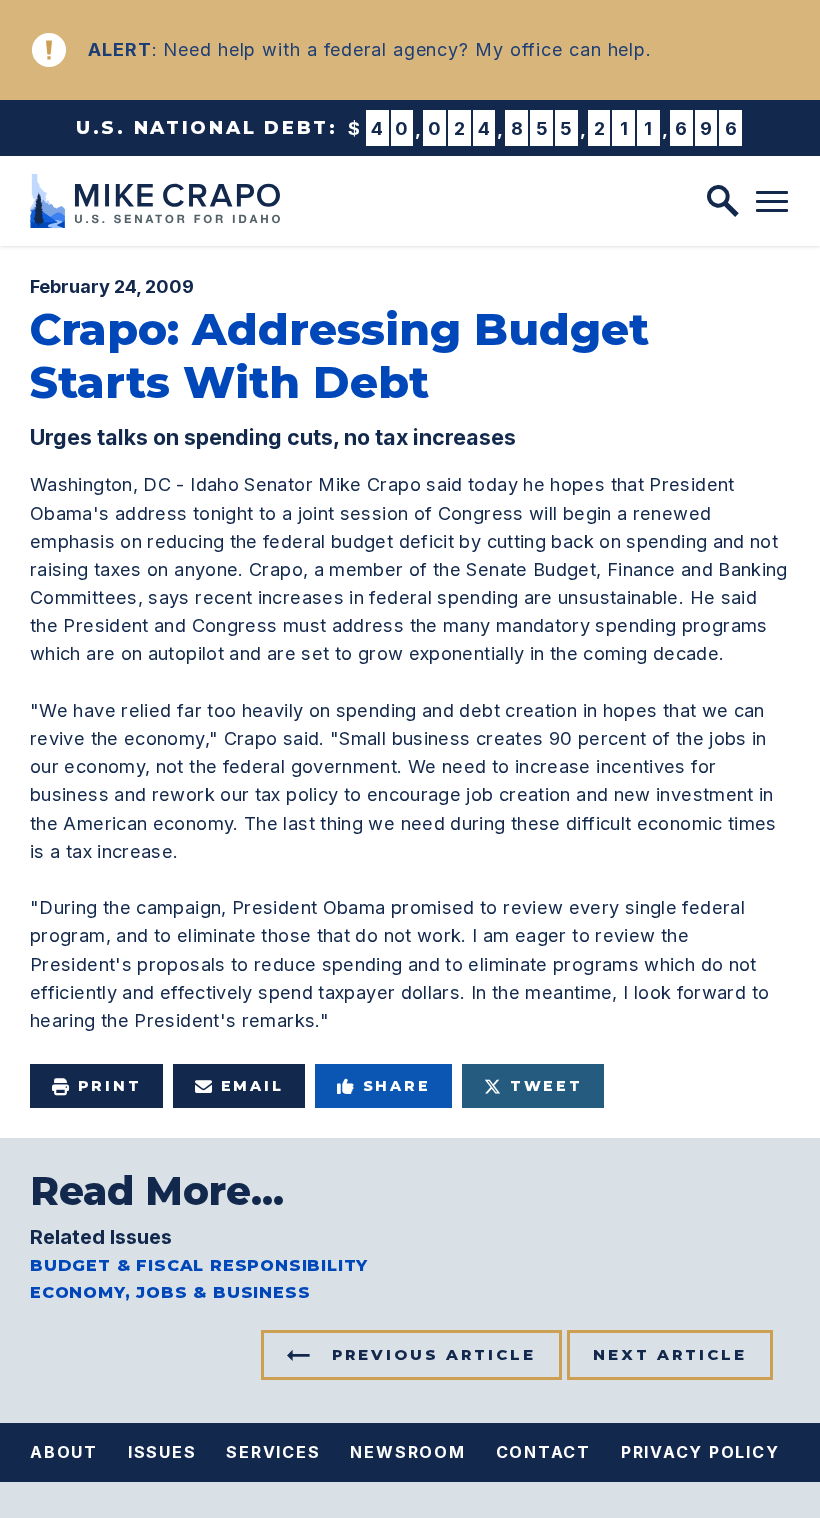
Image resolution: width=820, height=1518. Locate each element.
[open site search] (723, 201)
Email (252, 1086)
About (64, 1452)
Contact (543, 1452)
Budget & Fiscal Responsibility (199, 1265)
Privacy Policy (700, 1452)
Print (110, 1086)
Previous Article (434, 1354)
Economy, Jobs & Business (170, 1292)
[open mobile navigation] (772, 202)
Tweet (546, 1086)
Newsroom (407, 1452)
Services (273, 1452)
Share (397, 1086)
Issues (162, 1452)
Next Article (670, 1354)
